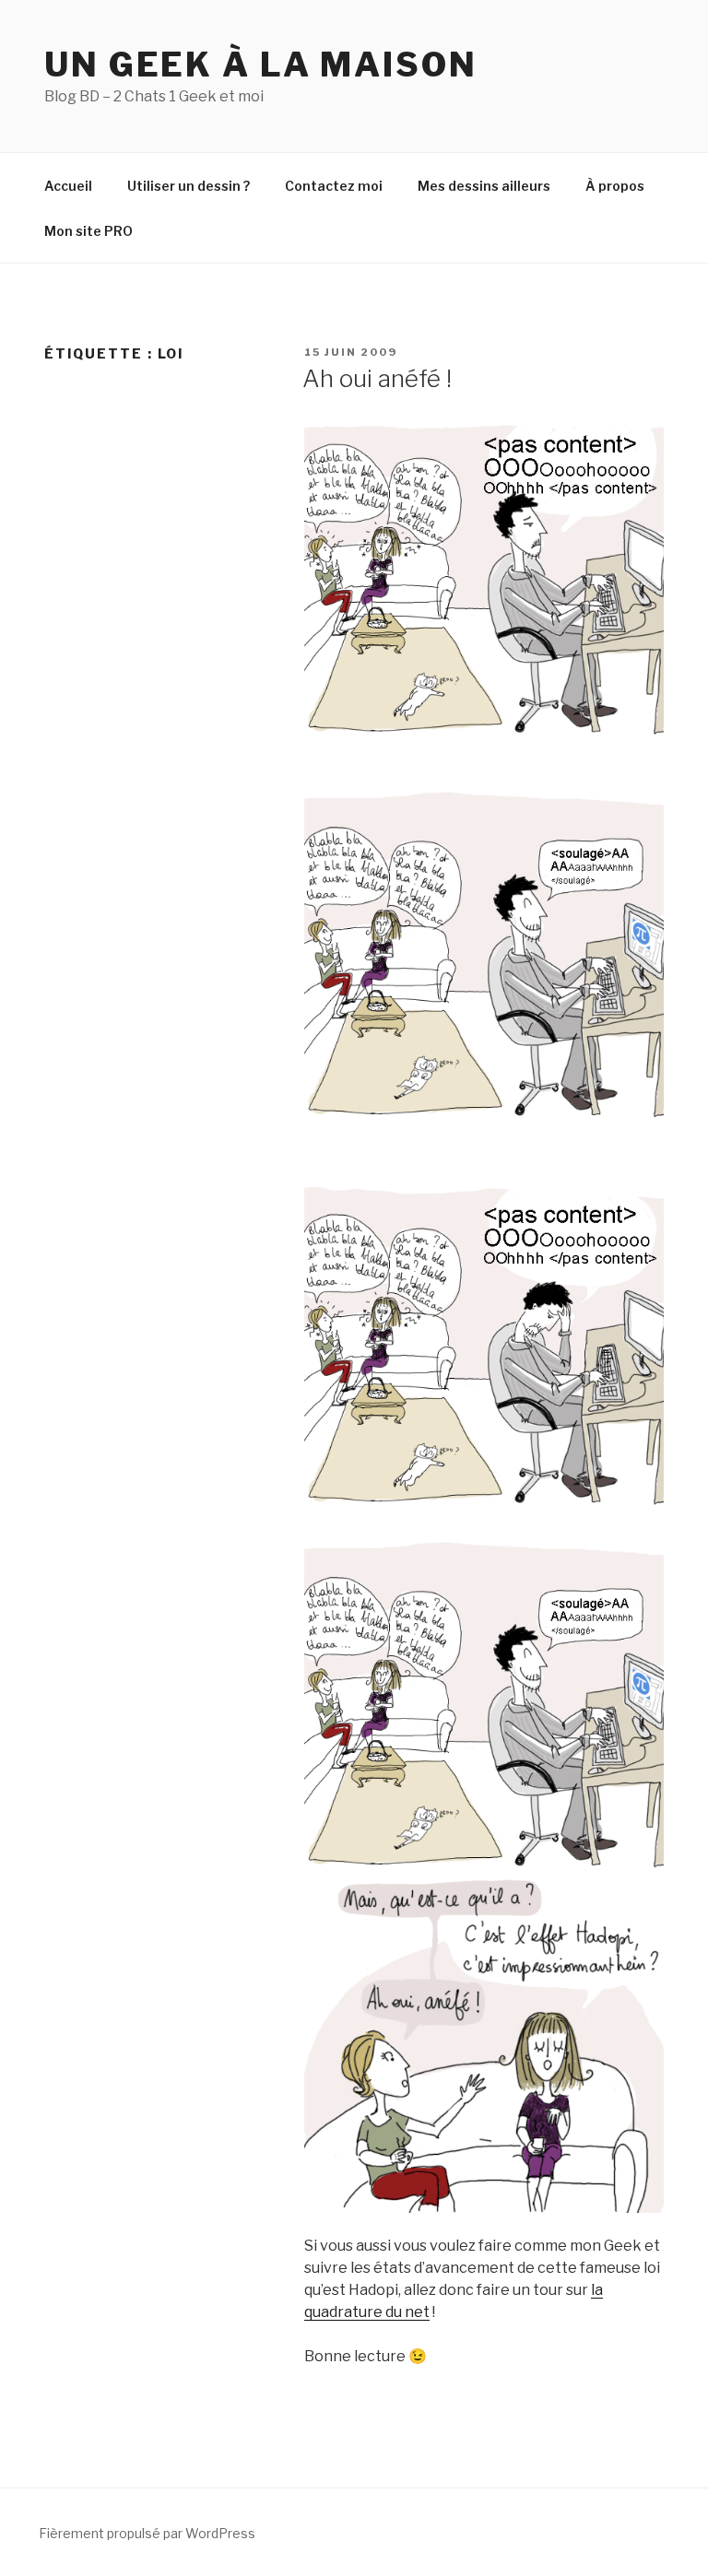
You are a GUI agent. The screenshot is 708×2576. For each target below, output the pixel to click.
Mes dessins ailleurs (484, 186)
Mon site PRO (88, 231)
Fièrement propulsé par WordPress (147, 2533)
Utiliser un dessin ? (189, 186)
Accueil (68, 186)
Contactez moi (334, 186)
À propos (615, 186)
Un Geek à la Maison (261, 65)
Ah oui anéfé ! (377, 378)
